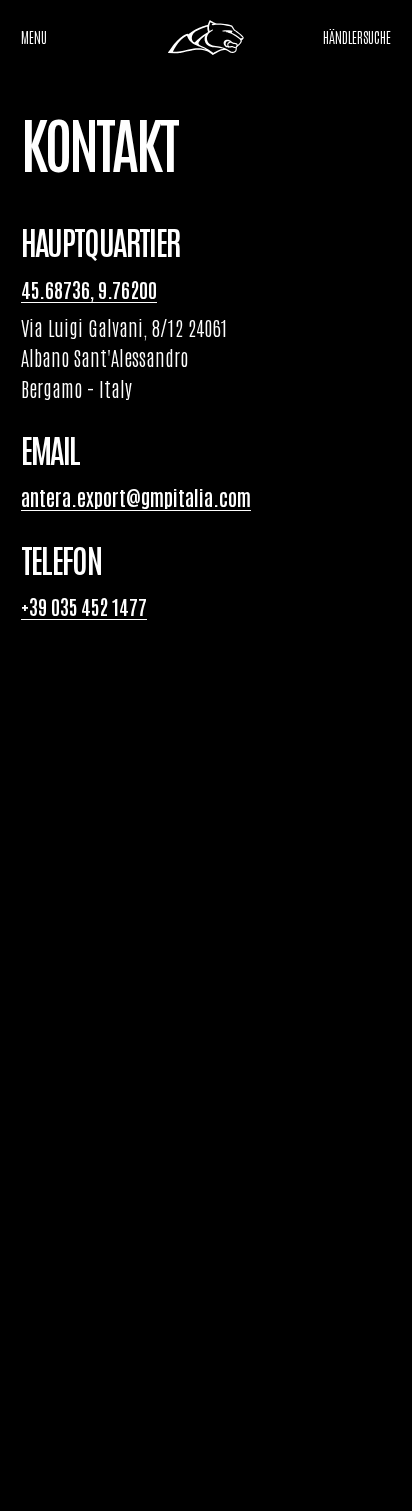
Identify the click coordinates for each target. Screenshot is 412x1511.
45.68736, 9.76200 (89, 289)
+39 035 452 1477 (84, 606)
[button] (357, 37)
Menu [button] (34, 36)
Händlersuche (357, 36)
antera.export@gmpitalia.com (136, 497)
